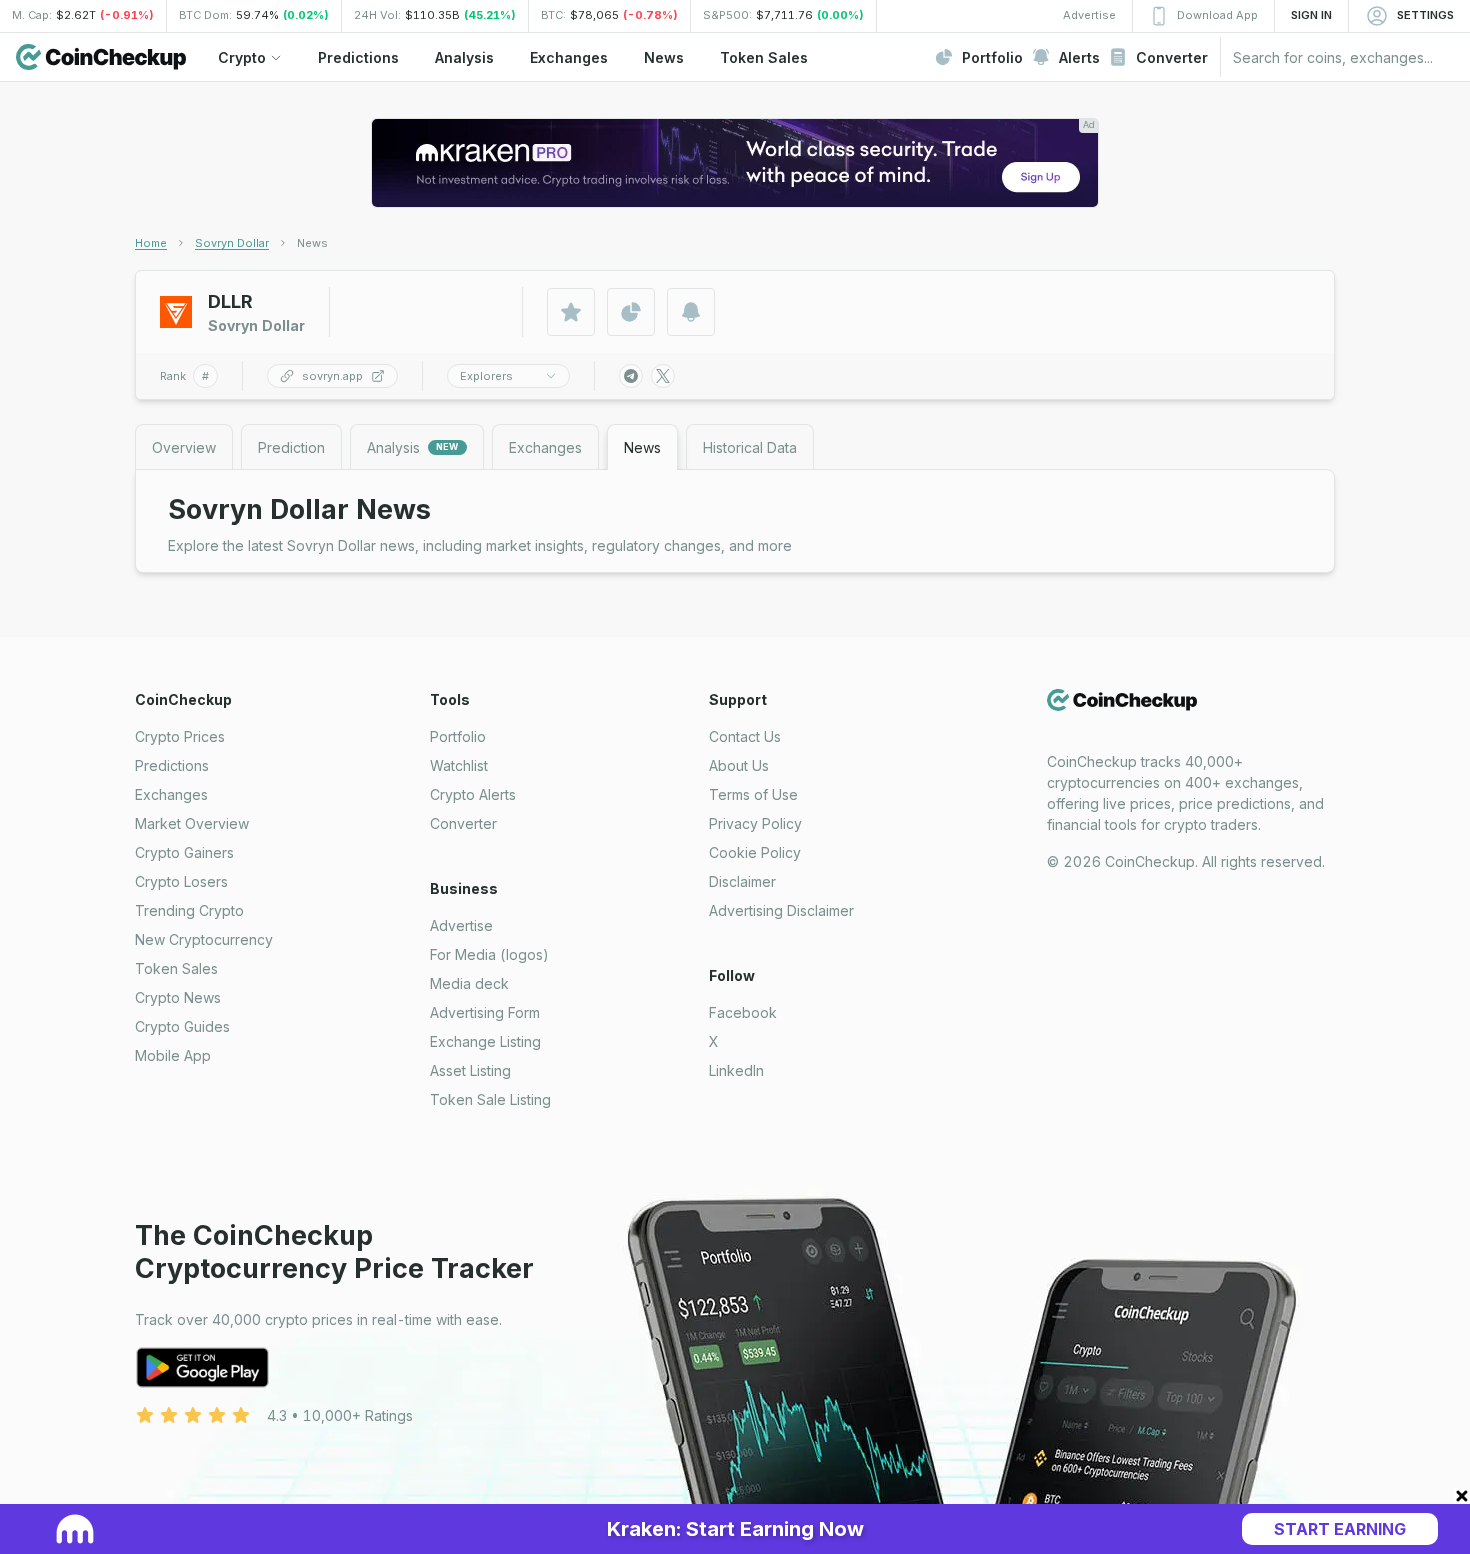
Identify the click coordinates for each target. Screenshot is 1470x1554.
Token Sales (176, 968)
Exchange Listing (485, 1041)
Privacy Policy (755, 823)
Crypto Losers (181, 881)
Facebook (743, 1012)
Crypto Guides (182, 1026)
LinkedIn (736, 1070)
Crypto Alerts (473, 794)
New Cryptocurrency (204, 939)
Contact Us (745, 736)
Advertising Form (485, 1012)
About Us (739, 765)
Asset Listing (470, 1070)
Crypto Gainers (184, 852)
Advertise (461, 925)
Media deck (469, 983)
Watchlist (459, 765)
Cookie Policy (755, 852)
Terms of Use (753, 794)
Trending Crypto (189, 910)
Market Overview (192, 823)
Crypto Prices (180, 736)
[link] (312, 243)
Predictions (172, 765)
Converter (463, 823)
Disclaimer (742, 881)
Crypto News (178, 997)
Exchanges (171, 794)
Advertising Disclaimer (781, 910)
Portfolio (458, 736)
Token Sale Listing (490, 1099)
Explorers (486, 376)
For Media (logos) (489, 954)
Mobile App (173, 1055)
